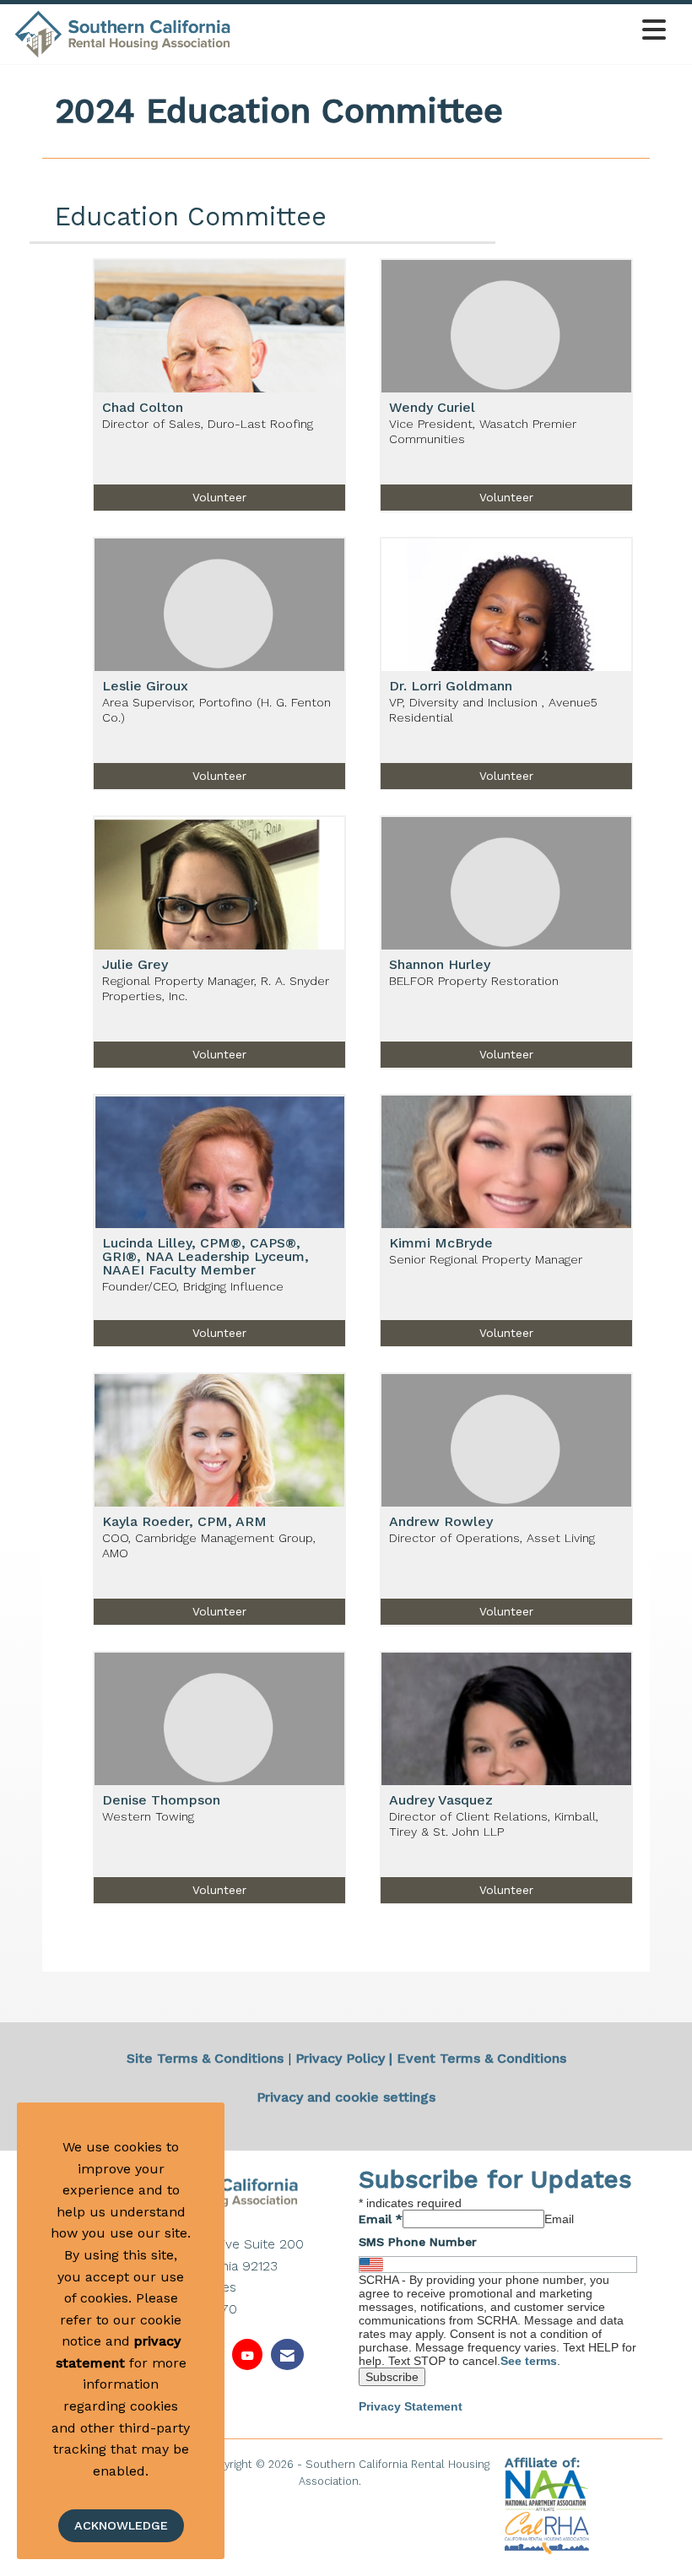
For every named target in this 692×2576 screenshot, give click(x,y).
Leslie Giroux (145, 686)
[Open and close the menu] (454, 31)
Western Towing (148, 1816)
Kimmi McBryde (441, 1243)
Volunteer (219, 497)
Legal (379, 2481)
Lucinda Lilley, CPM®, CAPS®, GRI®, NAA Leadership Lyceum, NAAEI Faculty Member (205, 1257)
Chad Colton (143, 408)
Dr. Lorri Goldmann (451, 686)
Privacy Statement (411, 2406)
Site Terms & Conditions (205, 2058)
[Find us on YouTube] (247, 2354)
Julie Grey (135, 965)
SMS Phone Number (418, 2242)
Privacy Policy (340, 2058)
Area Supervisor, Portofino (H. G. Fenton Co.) (216, 709)
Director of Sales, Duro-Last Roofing (208, 424)
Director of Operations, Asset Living (492, 1538)
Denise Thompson (161, 1800)
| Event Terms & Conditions (478, 2058)
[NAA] (549, 2489)
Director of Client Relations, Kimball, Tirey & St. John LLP (494, 1824)
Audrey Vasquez (441, 1800)
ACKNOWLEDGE (121, 2525)
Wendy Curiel (432, 408)
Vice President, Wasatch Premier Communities (483, 431)
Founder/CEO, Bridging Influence (193, 1286)
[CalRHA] (547, 2533)
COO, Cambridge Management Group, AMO (209, 1545)
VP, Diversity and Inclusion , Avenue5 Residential (493, 709)
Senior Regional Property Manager (486, 1259)
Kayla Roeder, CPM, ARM (184, 1522)
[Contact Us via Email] (287, 2354)
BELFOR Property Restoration (474, 981)
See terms (529, 2361)
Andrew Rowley (441, 1522)
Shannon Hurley (440, 965)
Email (381, 2219)
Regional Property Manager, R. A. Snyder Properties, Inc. (216, 988)
